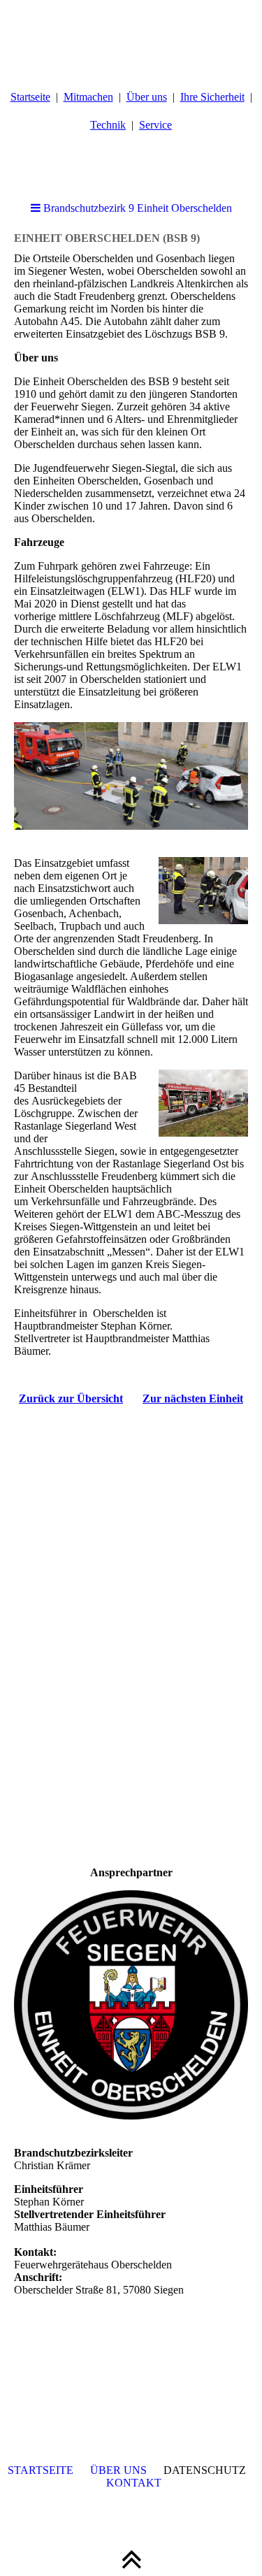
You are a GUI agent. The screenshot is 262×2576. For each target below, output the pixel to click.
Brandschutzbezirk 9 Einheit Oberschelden (136, 208)
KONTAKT (134, 2483)
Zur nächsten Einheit (193, 1398)
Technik (108, 125)
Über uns (147, 97)
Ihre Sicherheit (212, 97)
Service (155, 125)
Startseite (30, 97)
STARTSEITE (41, 2470)
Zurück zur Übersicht (71, 1398)
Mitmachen (88, 97)
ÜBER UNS (118, 2470)
